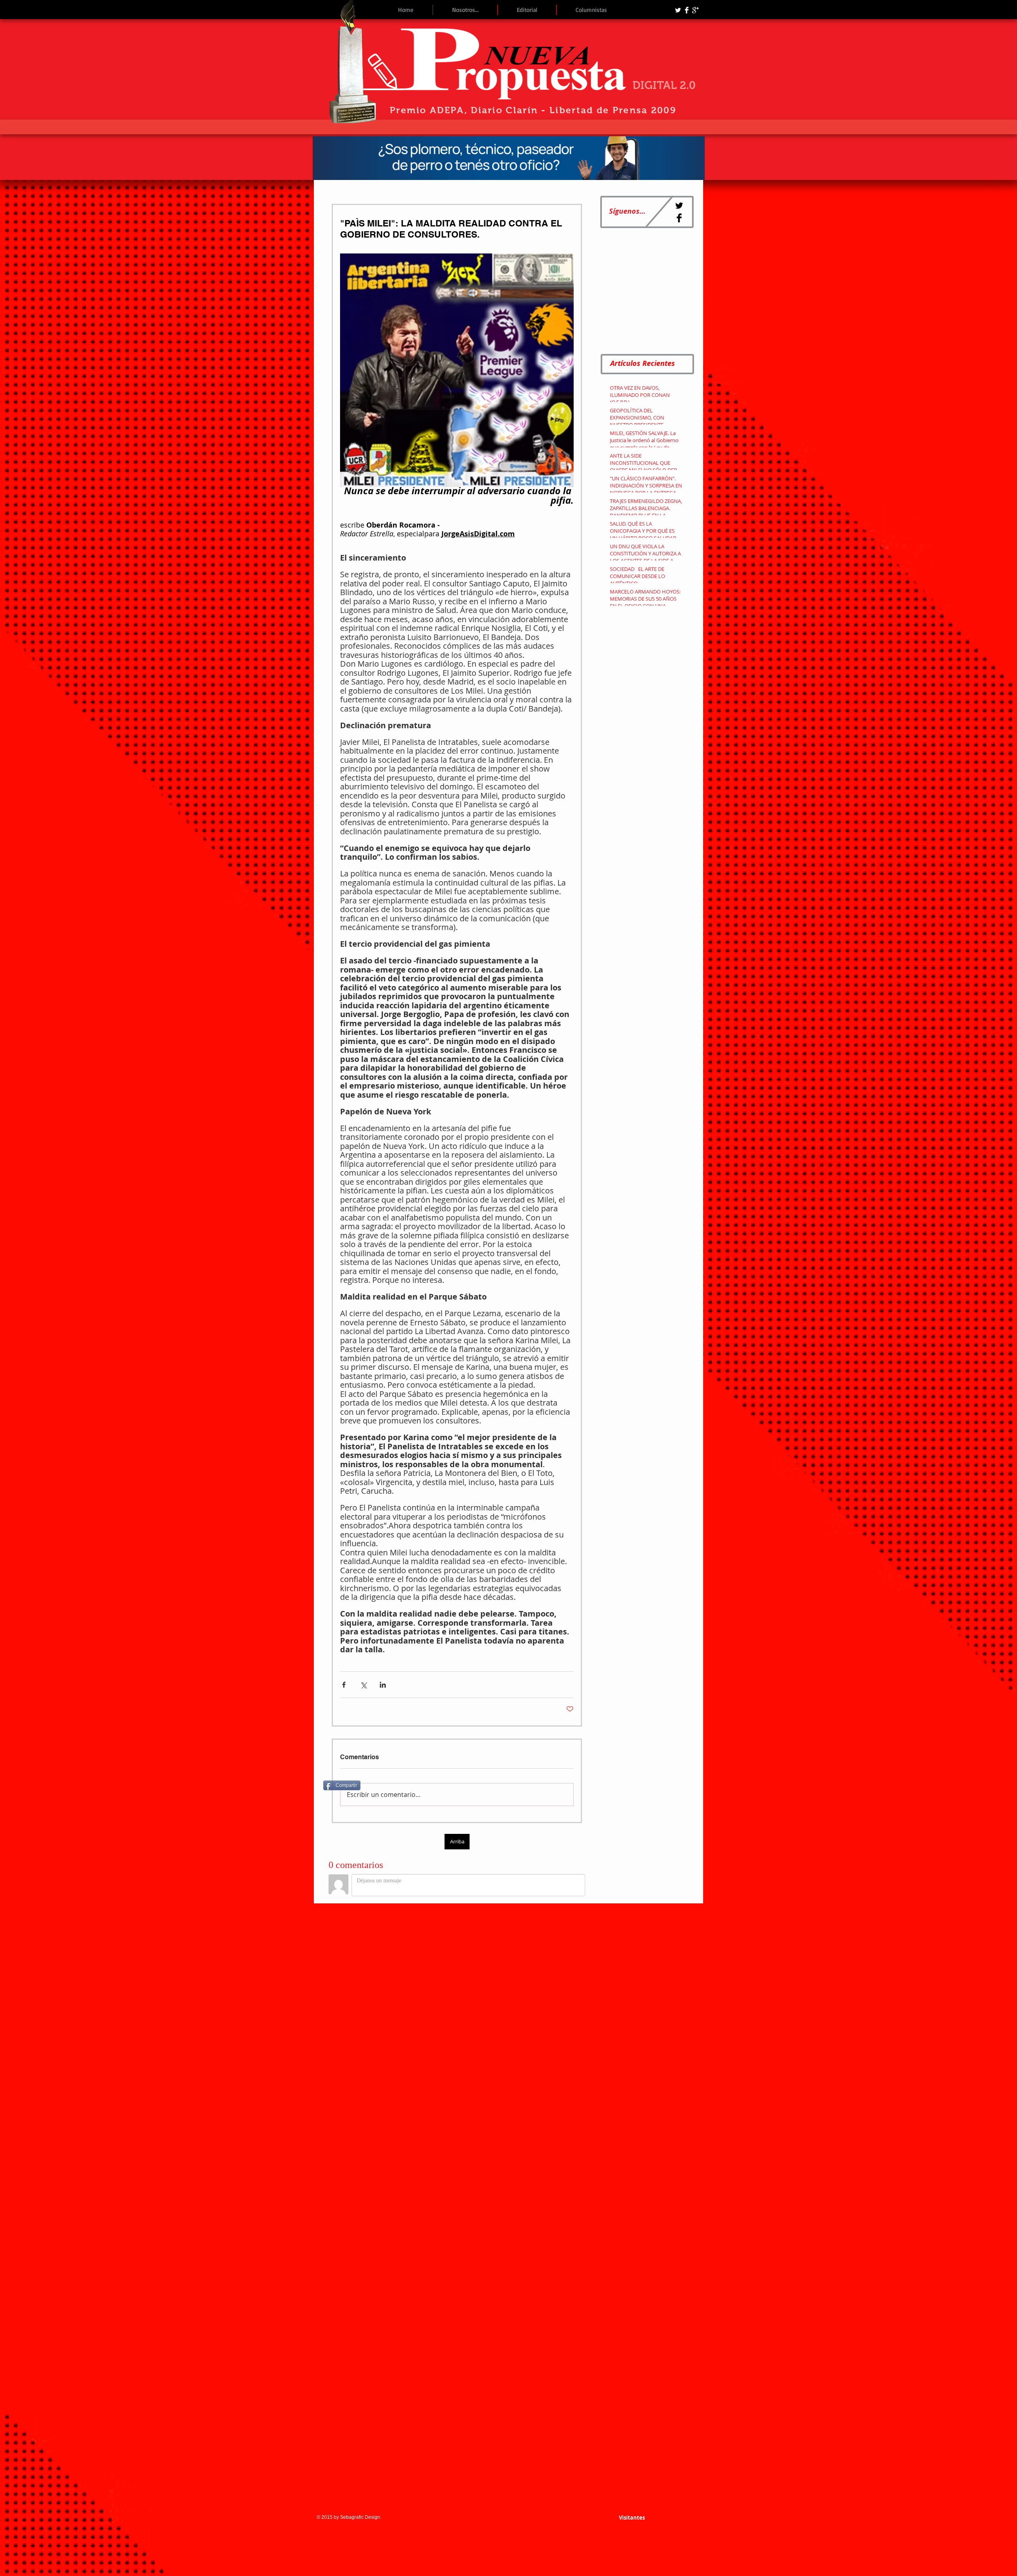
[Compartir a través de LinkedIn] (383, 1685)
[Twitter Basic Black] (679, 206)
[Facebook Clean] (687, 10)
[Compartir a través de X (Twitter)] (363, 1685)
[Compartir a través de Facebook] (344, 1685)
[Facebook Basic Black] (679, 218)
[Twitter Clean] (678, 10)
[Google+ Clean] (695, 10)
